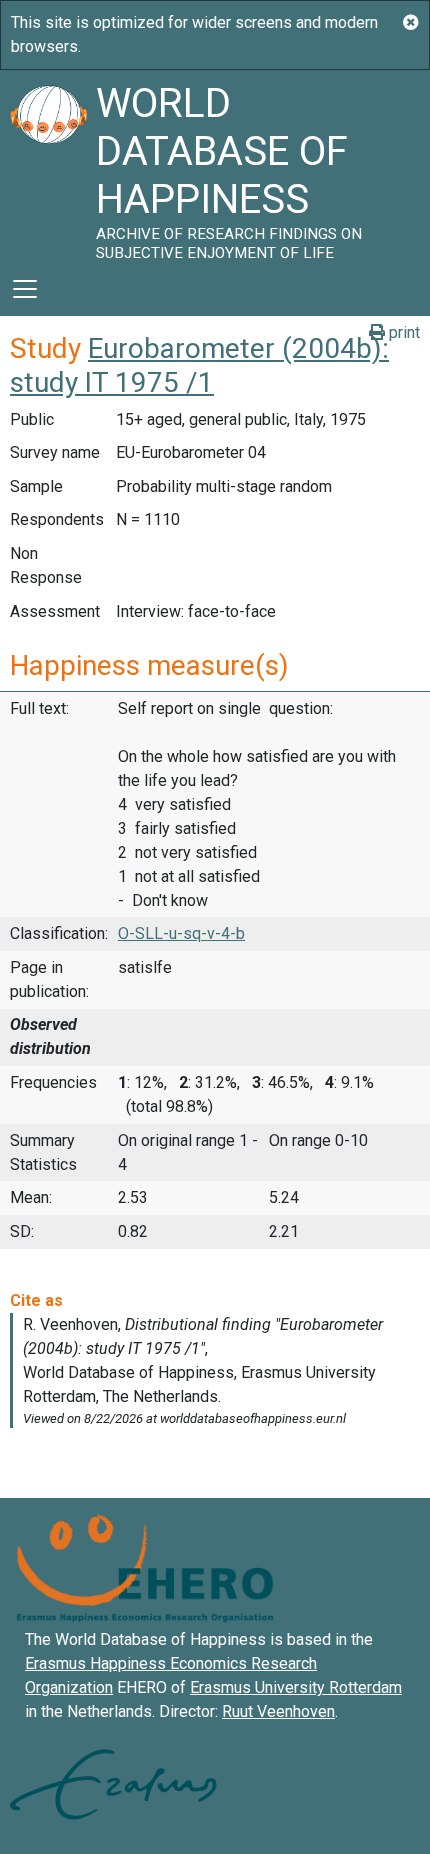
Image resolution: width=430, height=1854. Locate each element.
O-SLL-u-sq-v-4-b (181, 933)
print (402, 332)
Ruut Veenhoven (278, 1711)
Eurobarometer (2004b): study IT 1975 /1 (199, 365)
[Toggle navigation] (25, 289)
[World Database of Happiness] (48, 166)
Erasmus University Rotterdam (296, 1687)
